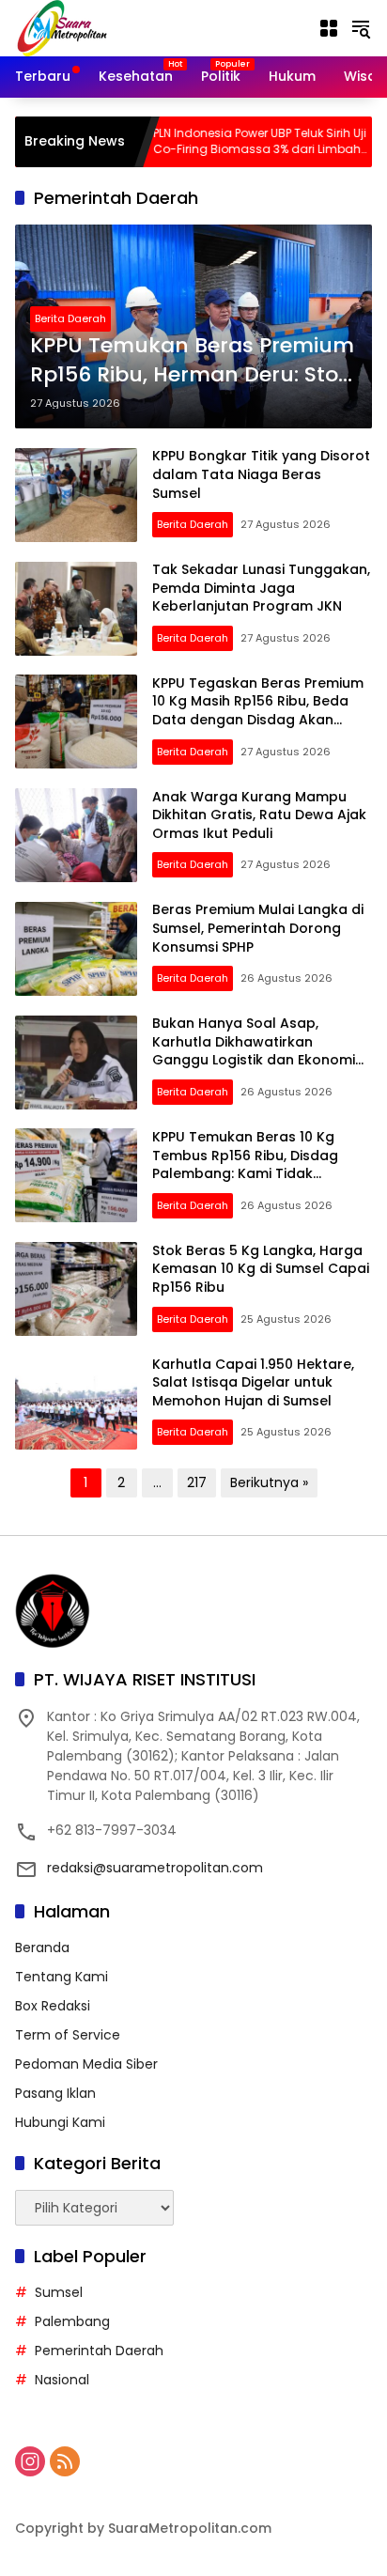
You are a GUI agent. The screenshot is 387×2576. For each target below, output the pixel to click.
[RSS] (65, 2461)
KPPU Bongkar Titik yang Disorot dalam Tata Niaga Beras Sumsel (261, 474)
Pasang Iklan (55, 2093)
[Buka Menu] (329, 28)
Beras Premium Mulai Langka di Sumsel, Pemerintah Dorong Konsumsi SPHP (258, 928)
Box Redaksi (53, 2006)
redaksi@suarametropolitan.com (155, 1868)
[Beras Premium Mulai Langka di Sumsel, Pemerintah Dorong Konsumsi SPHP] (76, 949)
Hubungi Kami (60, 2122)
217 (197, 1482)
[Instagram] (30, 2461)
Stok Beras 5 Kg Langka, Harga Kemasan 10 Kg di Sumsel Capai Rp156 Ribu (261, 1269)
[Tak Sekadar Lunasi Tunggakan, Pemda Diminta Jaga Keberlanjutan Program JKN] (76, 609)
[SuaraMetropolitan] (62, 27)
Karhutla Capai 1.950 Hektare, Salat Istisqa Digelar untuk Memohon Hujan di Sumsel (253, 1382)
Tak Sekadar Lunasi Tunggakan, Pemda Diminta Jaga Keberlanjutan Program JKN (261, 588)
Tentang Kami (62, 1977)
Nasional (62, 2380)
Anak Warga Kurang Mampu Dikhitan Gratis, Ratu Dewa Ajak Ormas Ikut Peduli (259, 815)
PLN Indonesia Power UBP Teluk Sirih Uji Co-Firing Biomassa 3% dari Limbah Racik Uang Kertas (217, 142)
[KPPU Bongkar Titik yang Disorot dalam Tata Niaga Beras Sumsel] (76, 495)
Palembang (72, 2321)
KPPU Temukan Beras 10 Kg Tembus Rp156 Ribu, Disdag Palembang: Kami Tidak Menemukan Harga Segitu (245, 1164)
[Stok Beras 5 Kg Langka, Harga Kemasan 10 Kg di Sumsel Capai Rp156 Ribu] (76, 1289)
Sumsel (59, 2292)
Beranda (42, 1948)
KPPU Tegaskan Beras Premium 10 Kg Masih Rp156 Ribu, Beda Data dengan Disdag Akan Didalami (258, 711)
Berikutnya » (269, 1482)
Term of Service (68, 2035)
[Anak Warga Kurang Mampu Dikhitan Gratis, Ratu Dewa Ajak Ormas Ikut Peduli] (76, 835)
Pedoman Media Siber (86, 2064)
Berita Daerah (70, 318)
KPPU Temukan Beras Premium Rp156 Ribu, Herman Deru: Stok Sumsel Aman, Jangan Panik (192, 361)
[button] (361, 28)
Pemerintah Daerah (99, 2351)
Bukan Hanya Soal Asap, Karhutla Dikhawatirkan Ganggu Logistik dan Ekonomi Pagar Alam (254, 1051)
